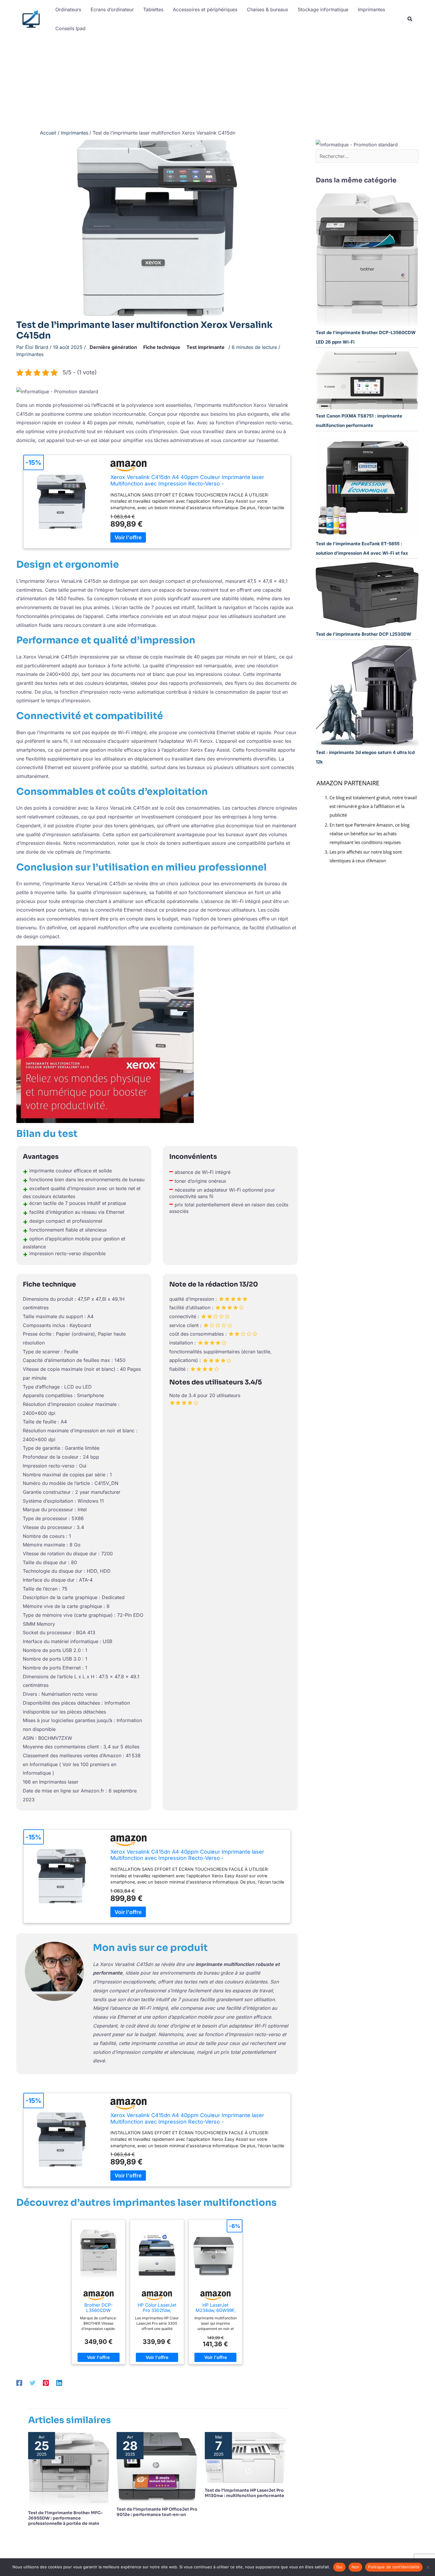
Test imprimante (206, 347)
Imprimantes (30, 354)
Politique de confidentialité (394, 2567)
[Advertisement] (217, 82)
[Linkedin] (59, 2383)
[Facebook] (19, 2383)
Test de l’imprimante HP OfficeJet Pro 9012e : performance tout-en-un (157, 2512)
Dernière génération (113, 347)
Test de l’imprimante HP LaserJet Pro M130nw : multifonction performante (244, 2493)
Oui (339, 2567)
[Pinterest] (46, 2383)
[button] (410, 20)
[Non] (428, 2567)
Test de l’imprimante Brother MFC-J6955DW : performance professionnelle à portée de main (65, 2518)
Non (356, 2567)
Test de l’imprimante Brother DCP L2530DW (364, 634)
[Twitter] (33, 2383)
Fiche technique (162, 347)
